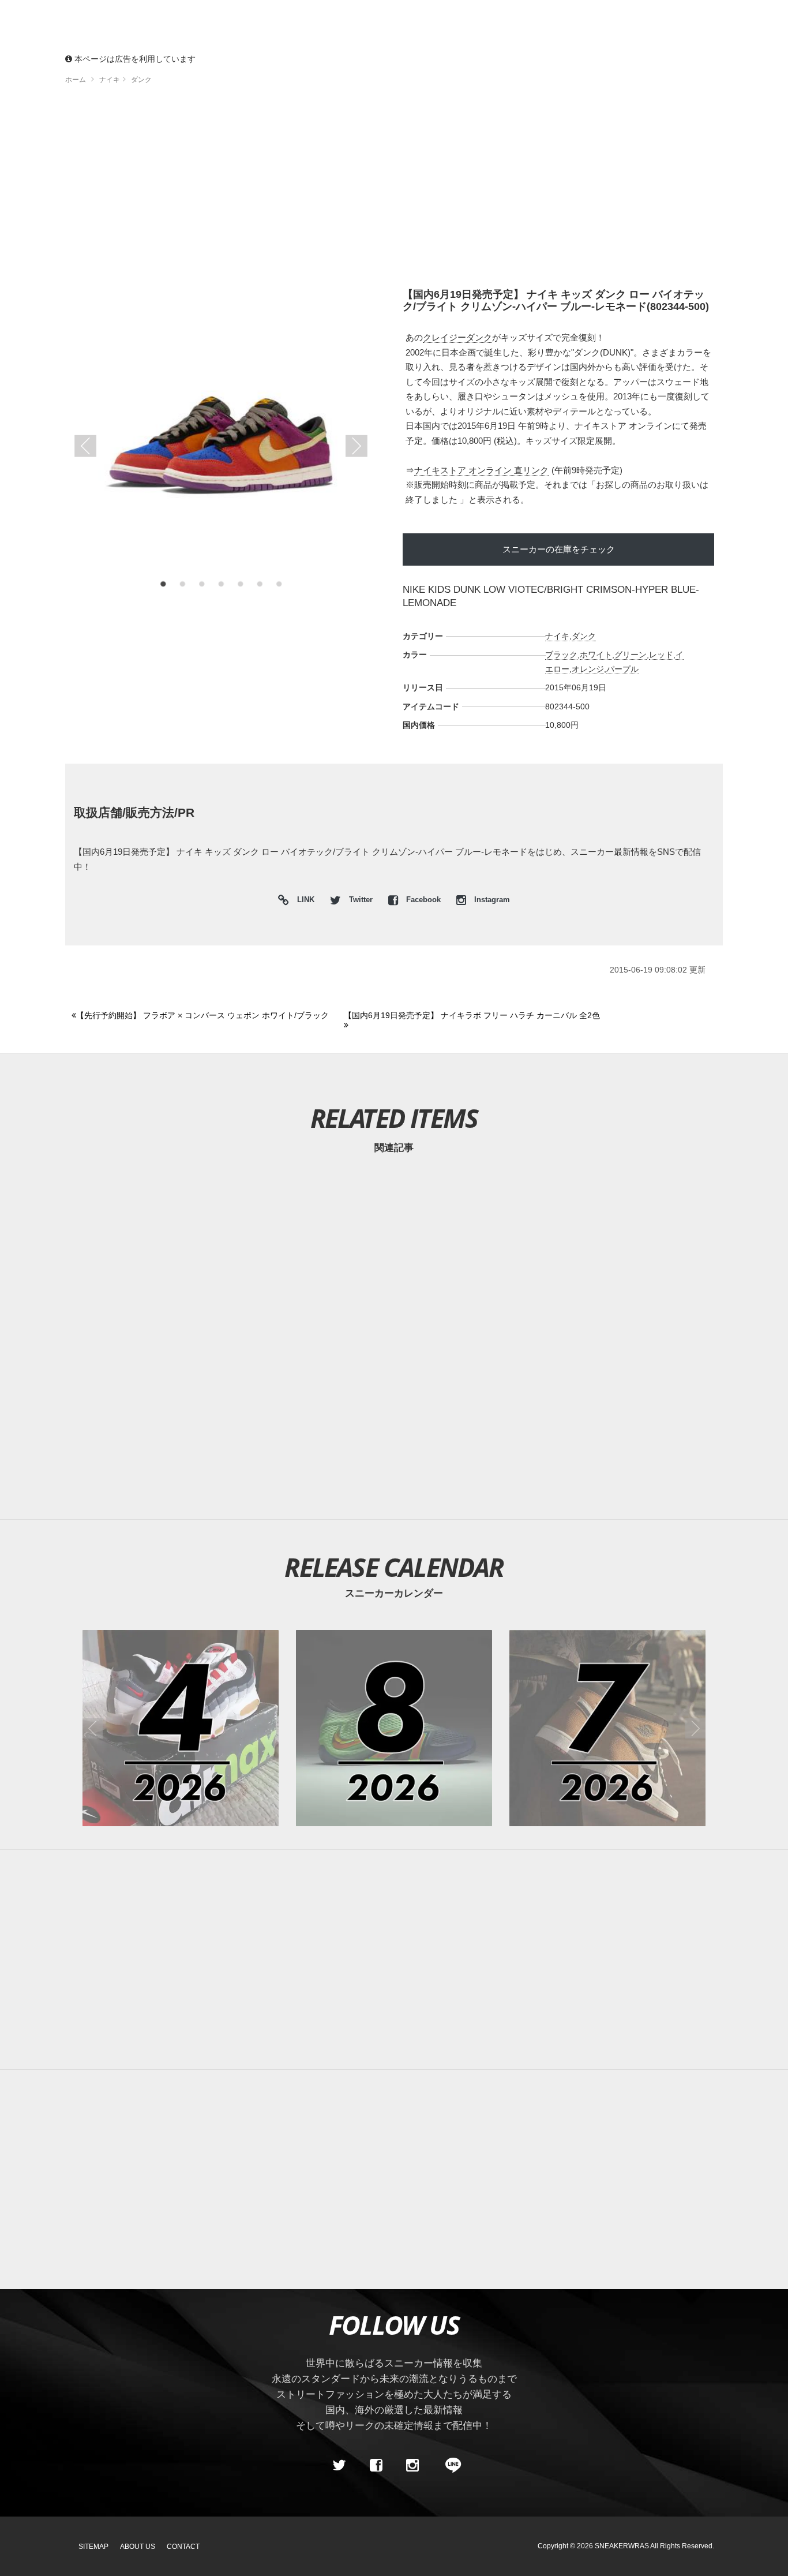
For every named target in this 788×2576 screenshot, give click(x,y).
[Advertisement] (394, 190)
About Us (138, 2547)
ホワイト (596, 655)
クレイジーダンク (457, 337)
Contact (183, 2547)
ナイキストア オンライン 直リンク (481, 470)
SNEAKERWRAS (622, 2546)
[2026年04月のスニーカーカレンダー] (181, 1728)
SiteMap (93, 2547)
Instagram (491, 900)
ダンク (584, 636)
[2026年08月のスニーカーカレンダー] (394, 1728)
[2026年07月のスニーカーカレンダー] (607, 1728)
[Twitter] (339, 2465)
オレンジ (588, 669)
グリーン (631, 655)
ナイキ (557, 636)
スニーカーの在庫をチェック (559, 549)
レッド (661, 655)
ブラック (561, 655)
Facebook (423, 900)
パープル (622, 669)
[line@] (449, 2465)
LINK (303, 901)
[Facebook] (376, 2465)
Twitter (361, 900)
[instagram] (412, 2465)
